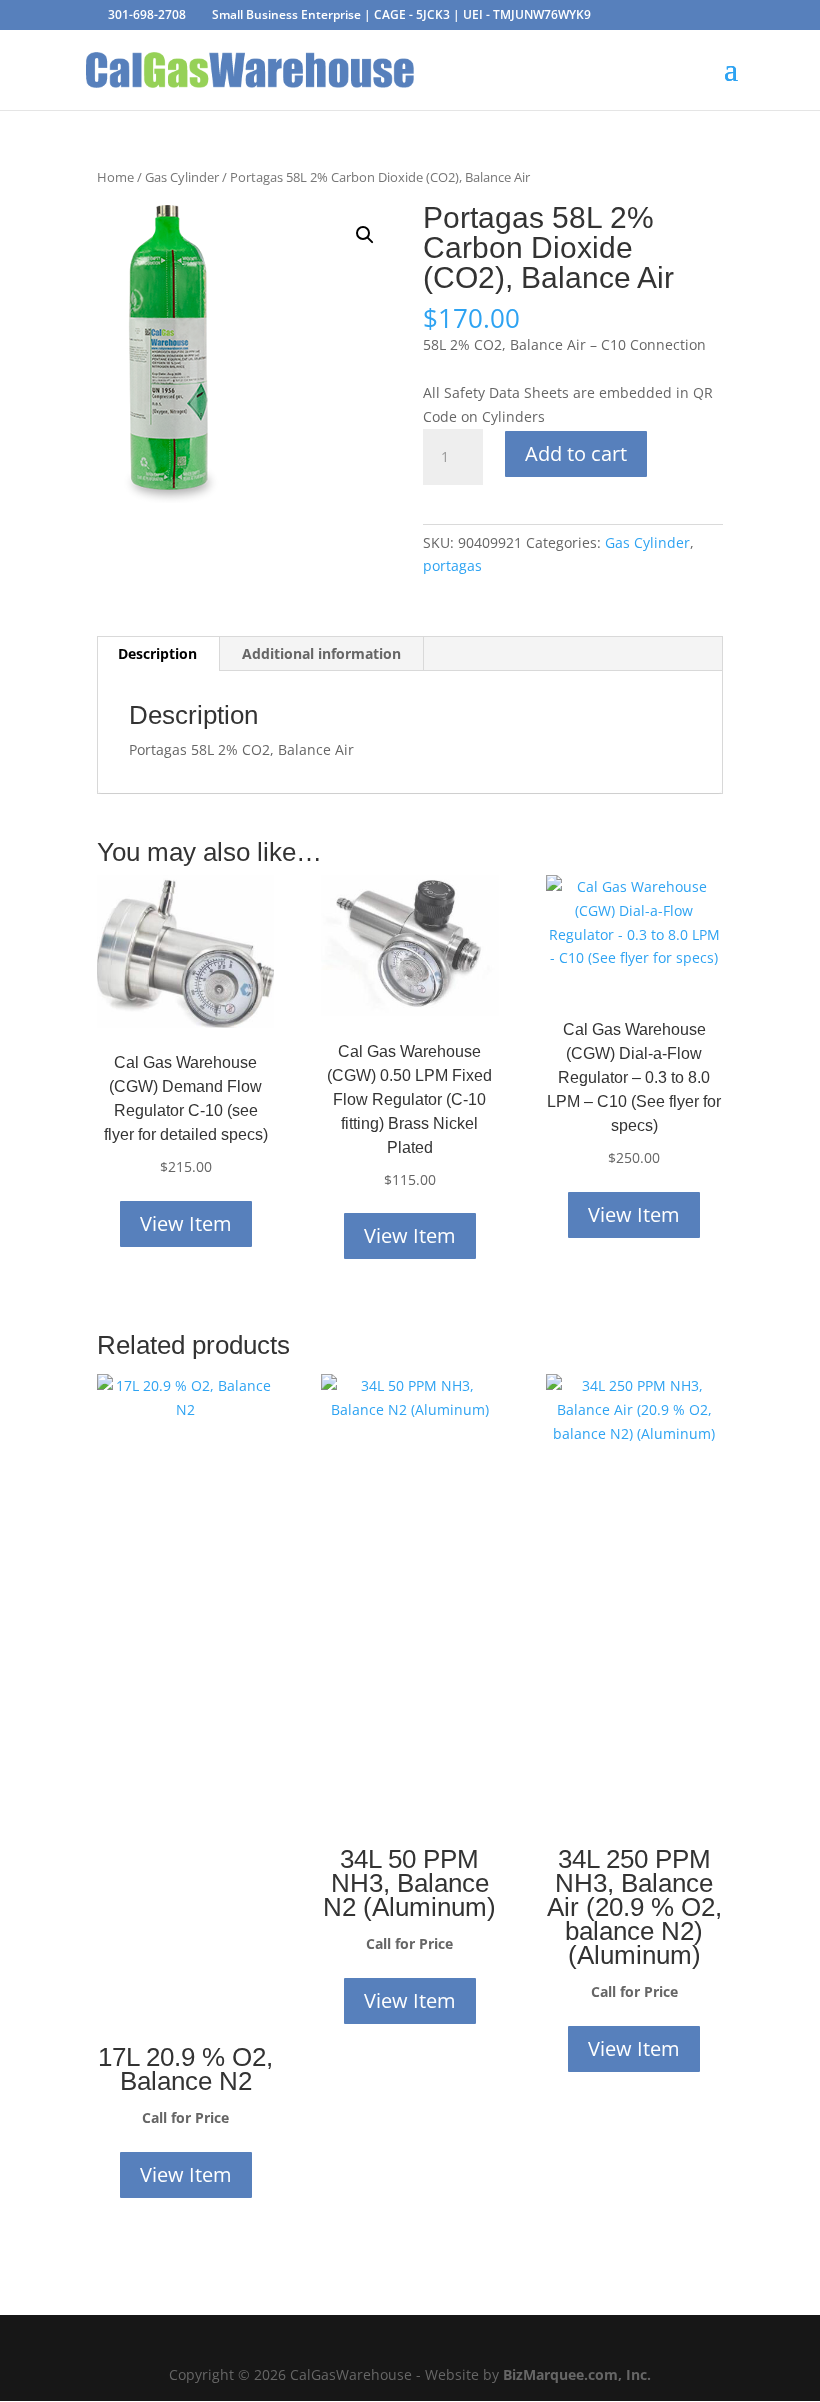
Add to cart (576, 453)
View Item (186, 1223)
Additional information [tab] (321, 653)
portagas (452, 565)
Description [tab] (157, 653)
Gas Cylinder (182, 177)
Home (115, 177)
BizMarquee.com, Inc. (577, 2374)
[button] (365, 235)
